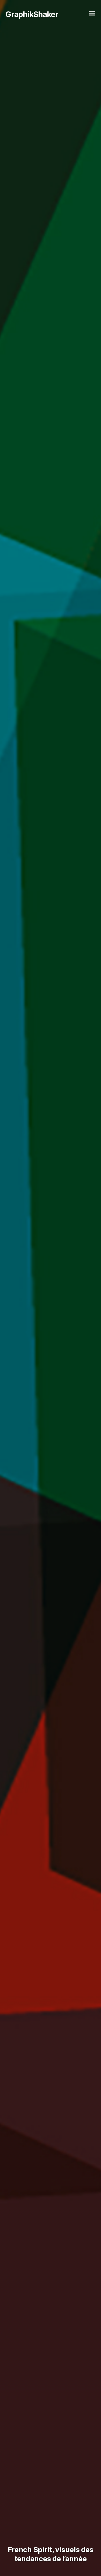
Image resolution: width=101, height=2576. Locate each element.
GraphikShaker (32, 14)
